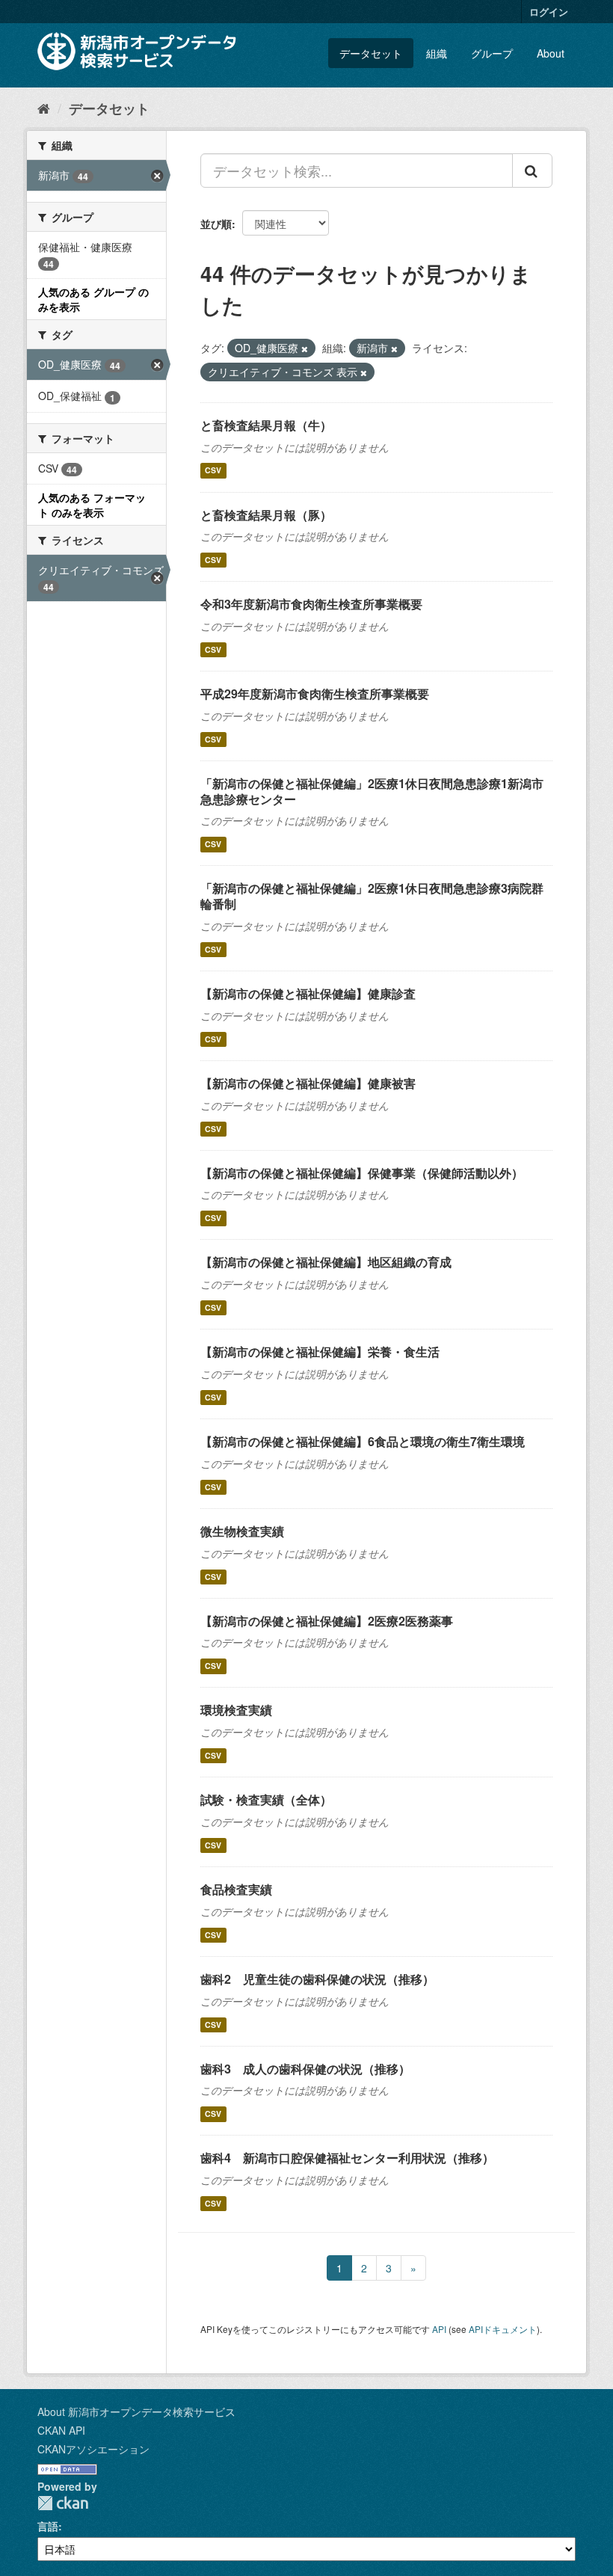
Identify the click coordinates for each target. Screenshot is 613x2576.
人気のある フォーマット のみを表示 (92, 505)
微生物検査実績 (242, 1531)
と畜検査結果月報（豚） (266, 515)
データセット (371, 53)
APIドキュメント (503, 2329)
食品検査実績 (236, 1889)
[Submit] (532, 170)
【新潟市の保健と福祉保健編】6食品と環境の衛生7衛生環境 (363, 1441)
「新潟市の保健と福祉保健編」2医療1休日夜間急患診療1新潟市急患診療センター (372, 791)
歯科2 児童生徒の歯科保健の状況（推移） (317, 1979)
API (439, 2329)
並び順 (216, 224)
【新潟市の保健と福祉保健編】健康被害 (308, 1083)
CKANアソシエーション (93, 2449)
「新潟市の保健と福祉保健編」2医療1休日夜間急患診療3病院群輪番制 (372, 896)
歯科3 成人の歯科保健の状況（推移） (305, 2069)
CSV (213, 471)
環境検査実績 (236, 1710)
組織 (437, 53)
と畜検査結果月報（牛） (266, 425)
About (551, 53)
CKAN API (61, 2430)
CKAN (63, 2503)
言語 (48, 2526)
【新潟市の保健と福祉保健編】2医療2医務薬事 (327, 1621)
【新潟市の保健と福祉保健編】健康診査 (308, 993)
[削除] (305, 348)
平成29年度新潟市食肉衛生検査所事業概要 (315, 694)
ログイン (549, 12)
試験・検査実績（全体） (266, 1799)
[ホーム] (44, 108)
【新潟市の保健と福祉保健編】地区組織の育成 (326, 1262)
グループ (492, 53)
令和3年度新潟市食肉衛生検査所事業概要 (311, 604)
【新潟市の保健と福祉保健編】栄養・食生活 (320, 1352)
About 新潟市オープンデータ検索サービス (136, 2411)
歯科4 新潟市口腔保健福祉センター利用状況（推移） (347, 2158)
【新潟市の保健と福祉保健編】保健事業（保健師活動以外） (362, 1173)
